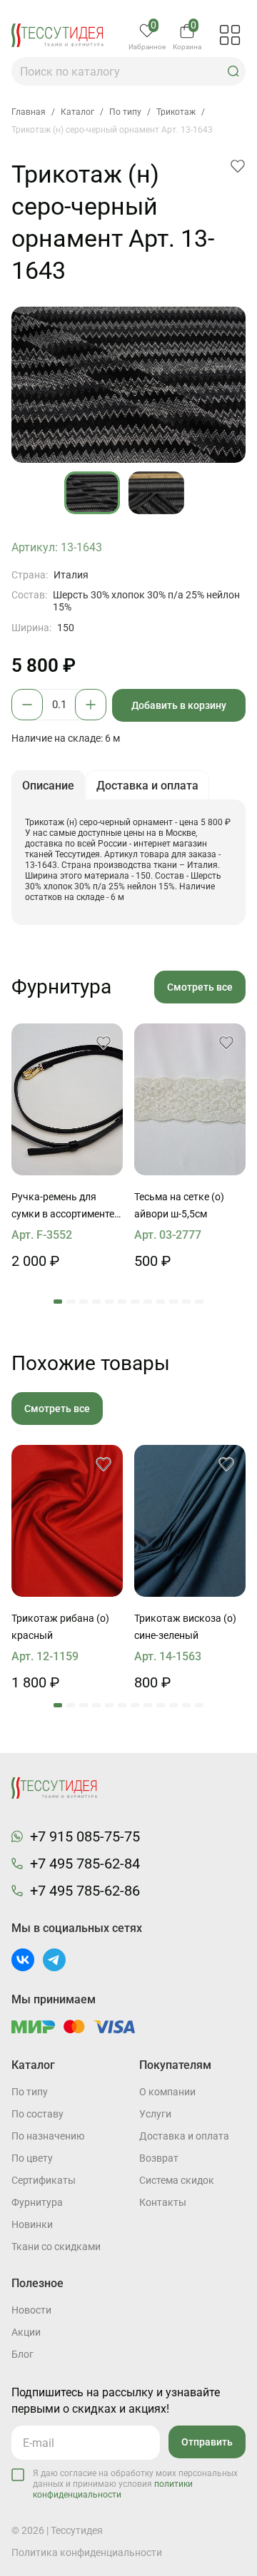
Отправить (207, 2442)
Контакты (163, 2202)
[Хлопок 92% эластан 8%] (67, 1521)
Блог (22, 2354)
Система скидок (177, 2180)
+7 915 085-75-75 (85, 1836)
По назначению (48, 2136)
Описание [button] (48, 786)
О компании (167, 2092)
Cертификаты (44, 2180)
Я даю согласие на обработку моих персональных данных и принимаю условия (135, 2484)
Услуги (155, 2114)
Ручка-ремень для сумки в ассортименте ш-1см (63, 1207)
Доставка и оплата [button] (147, 786)
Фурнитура (37, 2202)
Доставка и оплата (184, 2136)
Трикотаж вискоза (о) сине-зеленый (185, 1627)
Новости (31, 2310)
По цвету (32, 2158)
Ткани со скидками (56, 2247)
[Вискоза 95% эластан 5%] (190, 1521)
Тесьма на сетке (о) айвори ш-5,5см (179, 1205)
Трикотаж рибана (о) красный (60, 1627)
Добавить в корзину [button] (179, 705)
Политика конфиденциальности (87, 2552)
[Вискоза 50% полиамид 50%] (190, 1099)
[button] (233, 71)
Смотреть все (200, 987)
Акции (26, 2332)
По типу (30, 2092)
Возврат (159, 2158)
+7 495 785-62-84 (85, 1864)
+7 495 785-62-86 (85, 1891)
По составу (37, 2114)
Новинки (32, 2224)
